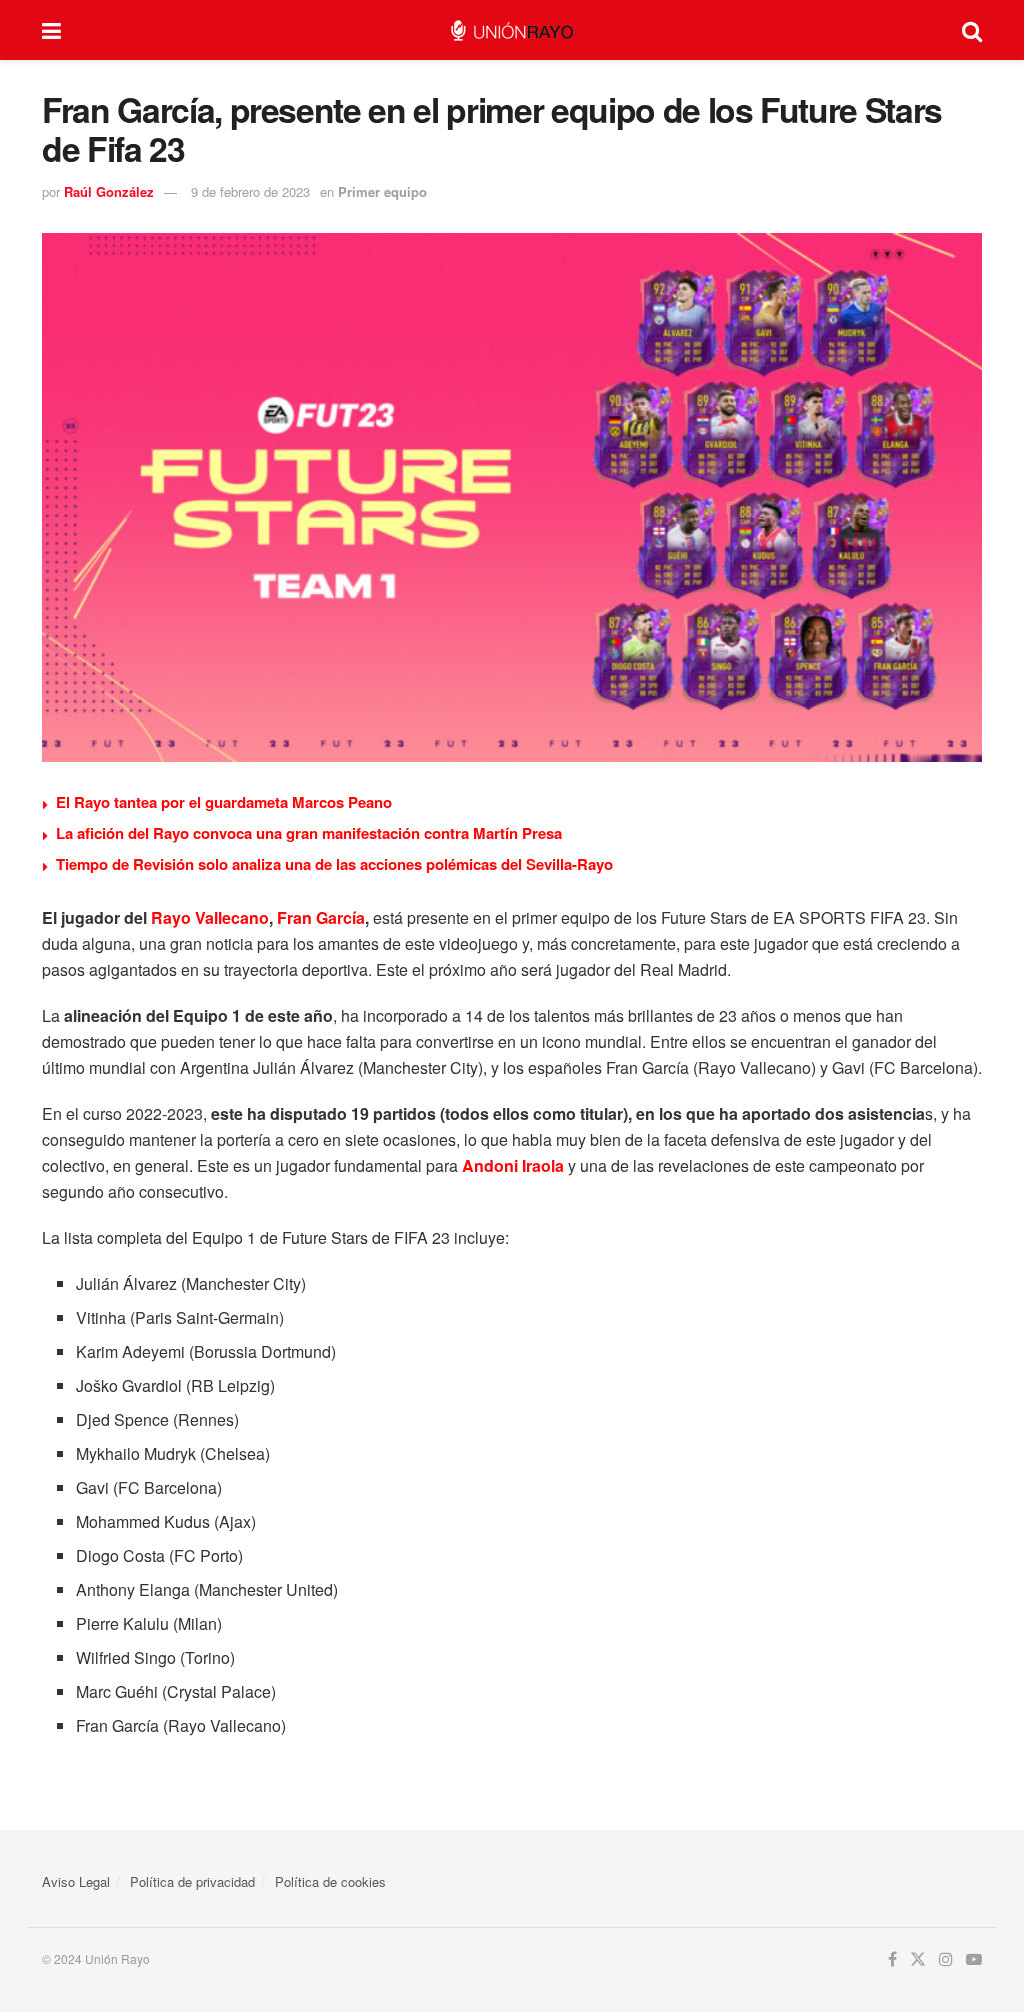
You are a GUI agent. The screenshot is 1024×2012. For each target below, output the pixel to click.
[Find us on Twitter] (918, 1959)
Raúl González (109, 191)
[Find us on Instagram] (946, 1959)
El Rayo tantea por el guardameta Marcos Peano (224, 802)
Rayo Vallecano (210, 917)
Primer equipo (382, 191)
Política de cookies (330, 1881)
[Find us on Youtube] (974, 1959)
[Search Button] (972, 30)
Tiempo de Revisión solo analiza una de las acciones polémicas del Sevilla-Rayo (334, 864)
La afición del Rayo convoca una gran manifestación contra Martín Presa (309, 833)
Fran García (321, 917)
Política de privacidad (192, 1881)
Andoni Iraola (513, 1165)
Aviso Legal (76, 1881)
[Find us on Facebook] (892, 1959)
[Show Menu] (51, 30)
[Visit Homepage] (511, 30)
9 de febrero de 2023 (250, 191)
